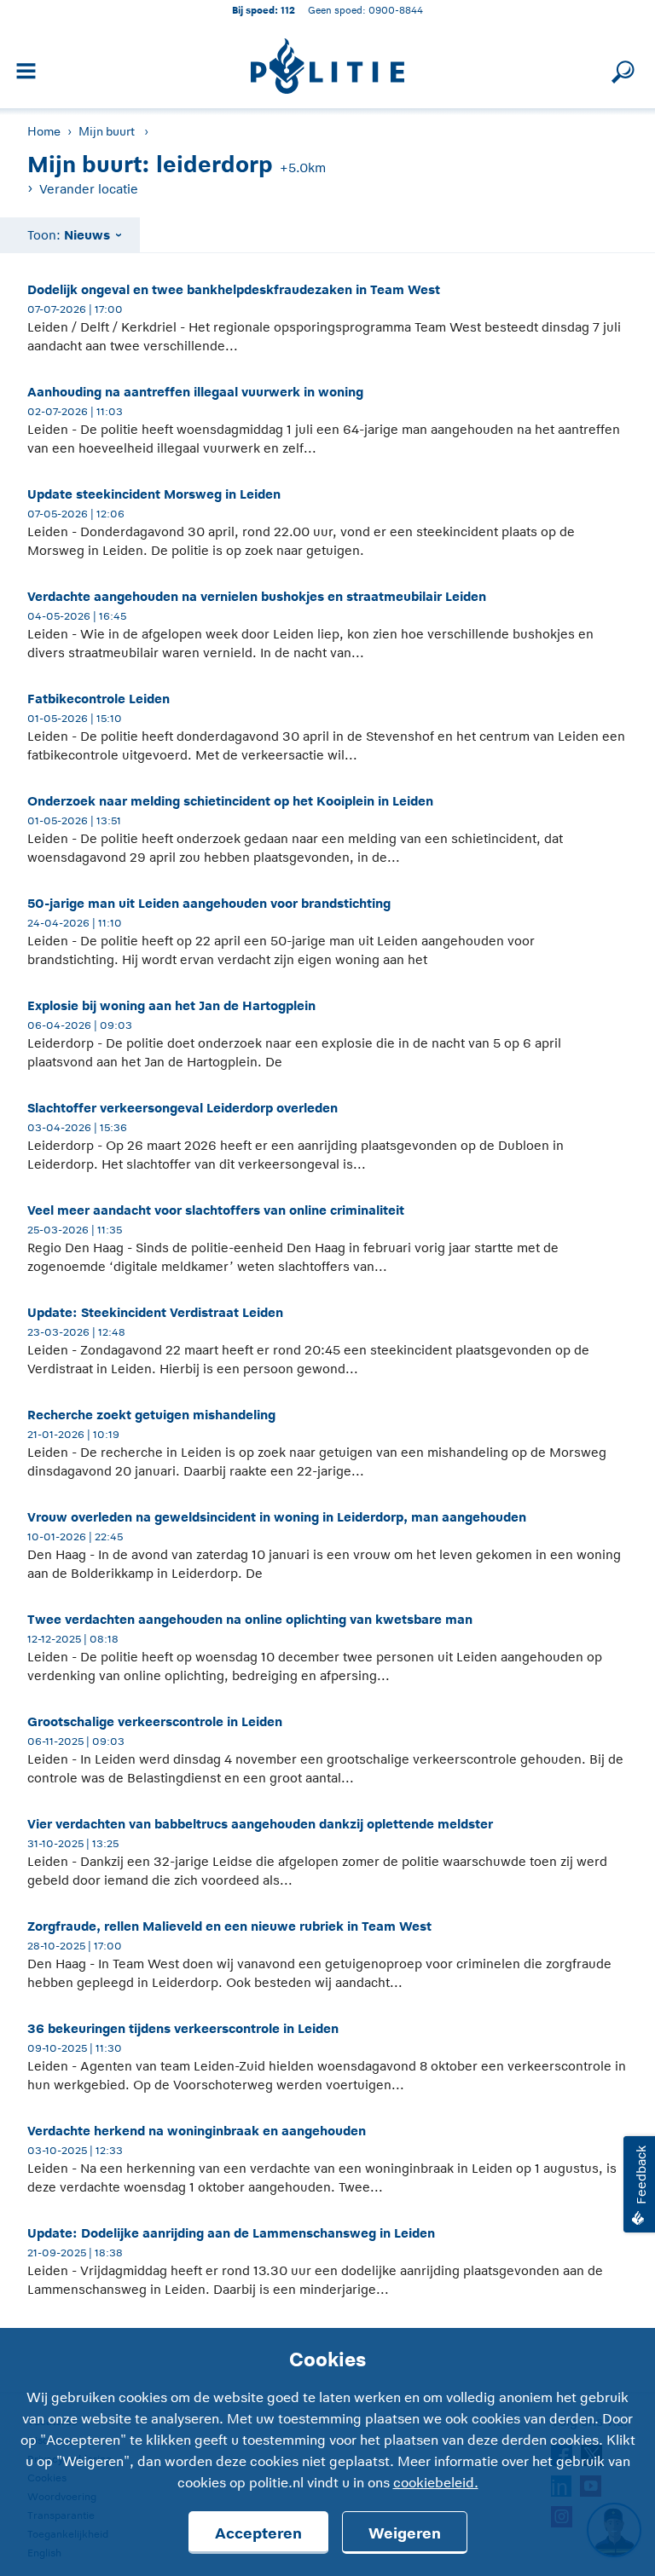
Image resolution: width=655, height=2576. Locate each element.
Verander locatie (89, 189)
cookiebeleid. (436, 2483)
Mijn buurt (107, 131)
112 (288, 10)
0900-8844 (396, 10)
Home (44, 131)
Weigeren (405, 2533)
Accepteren (258, 2533)
